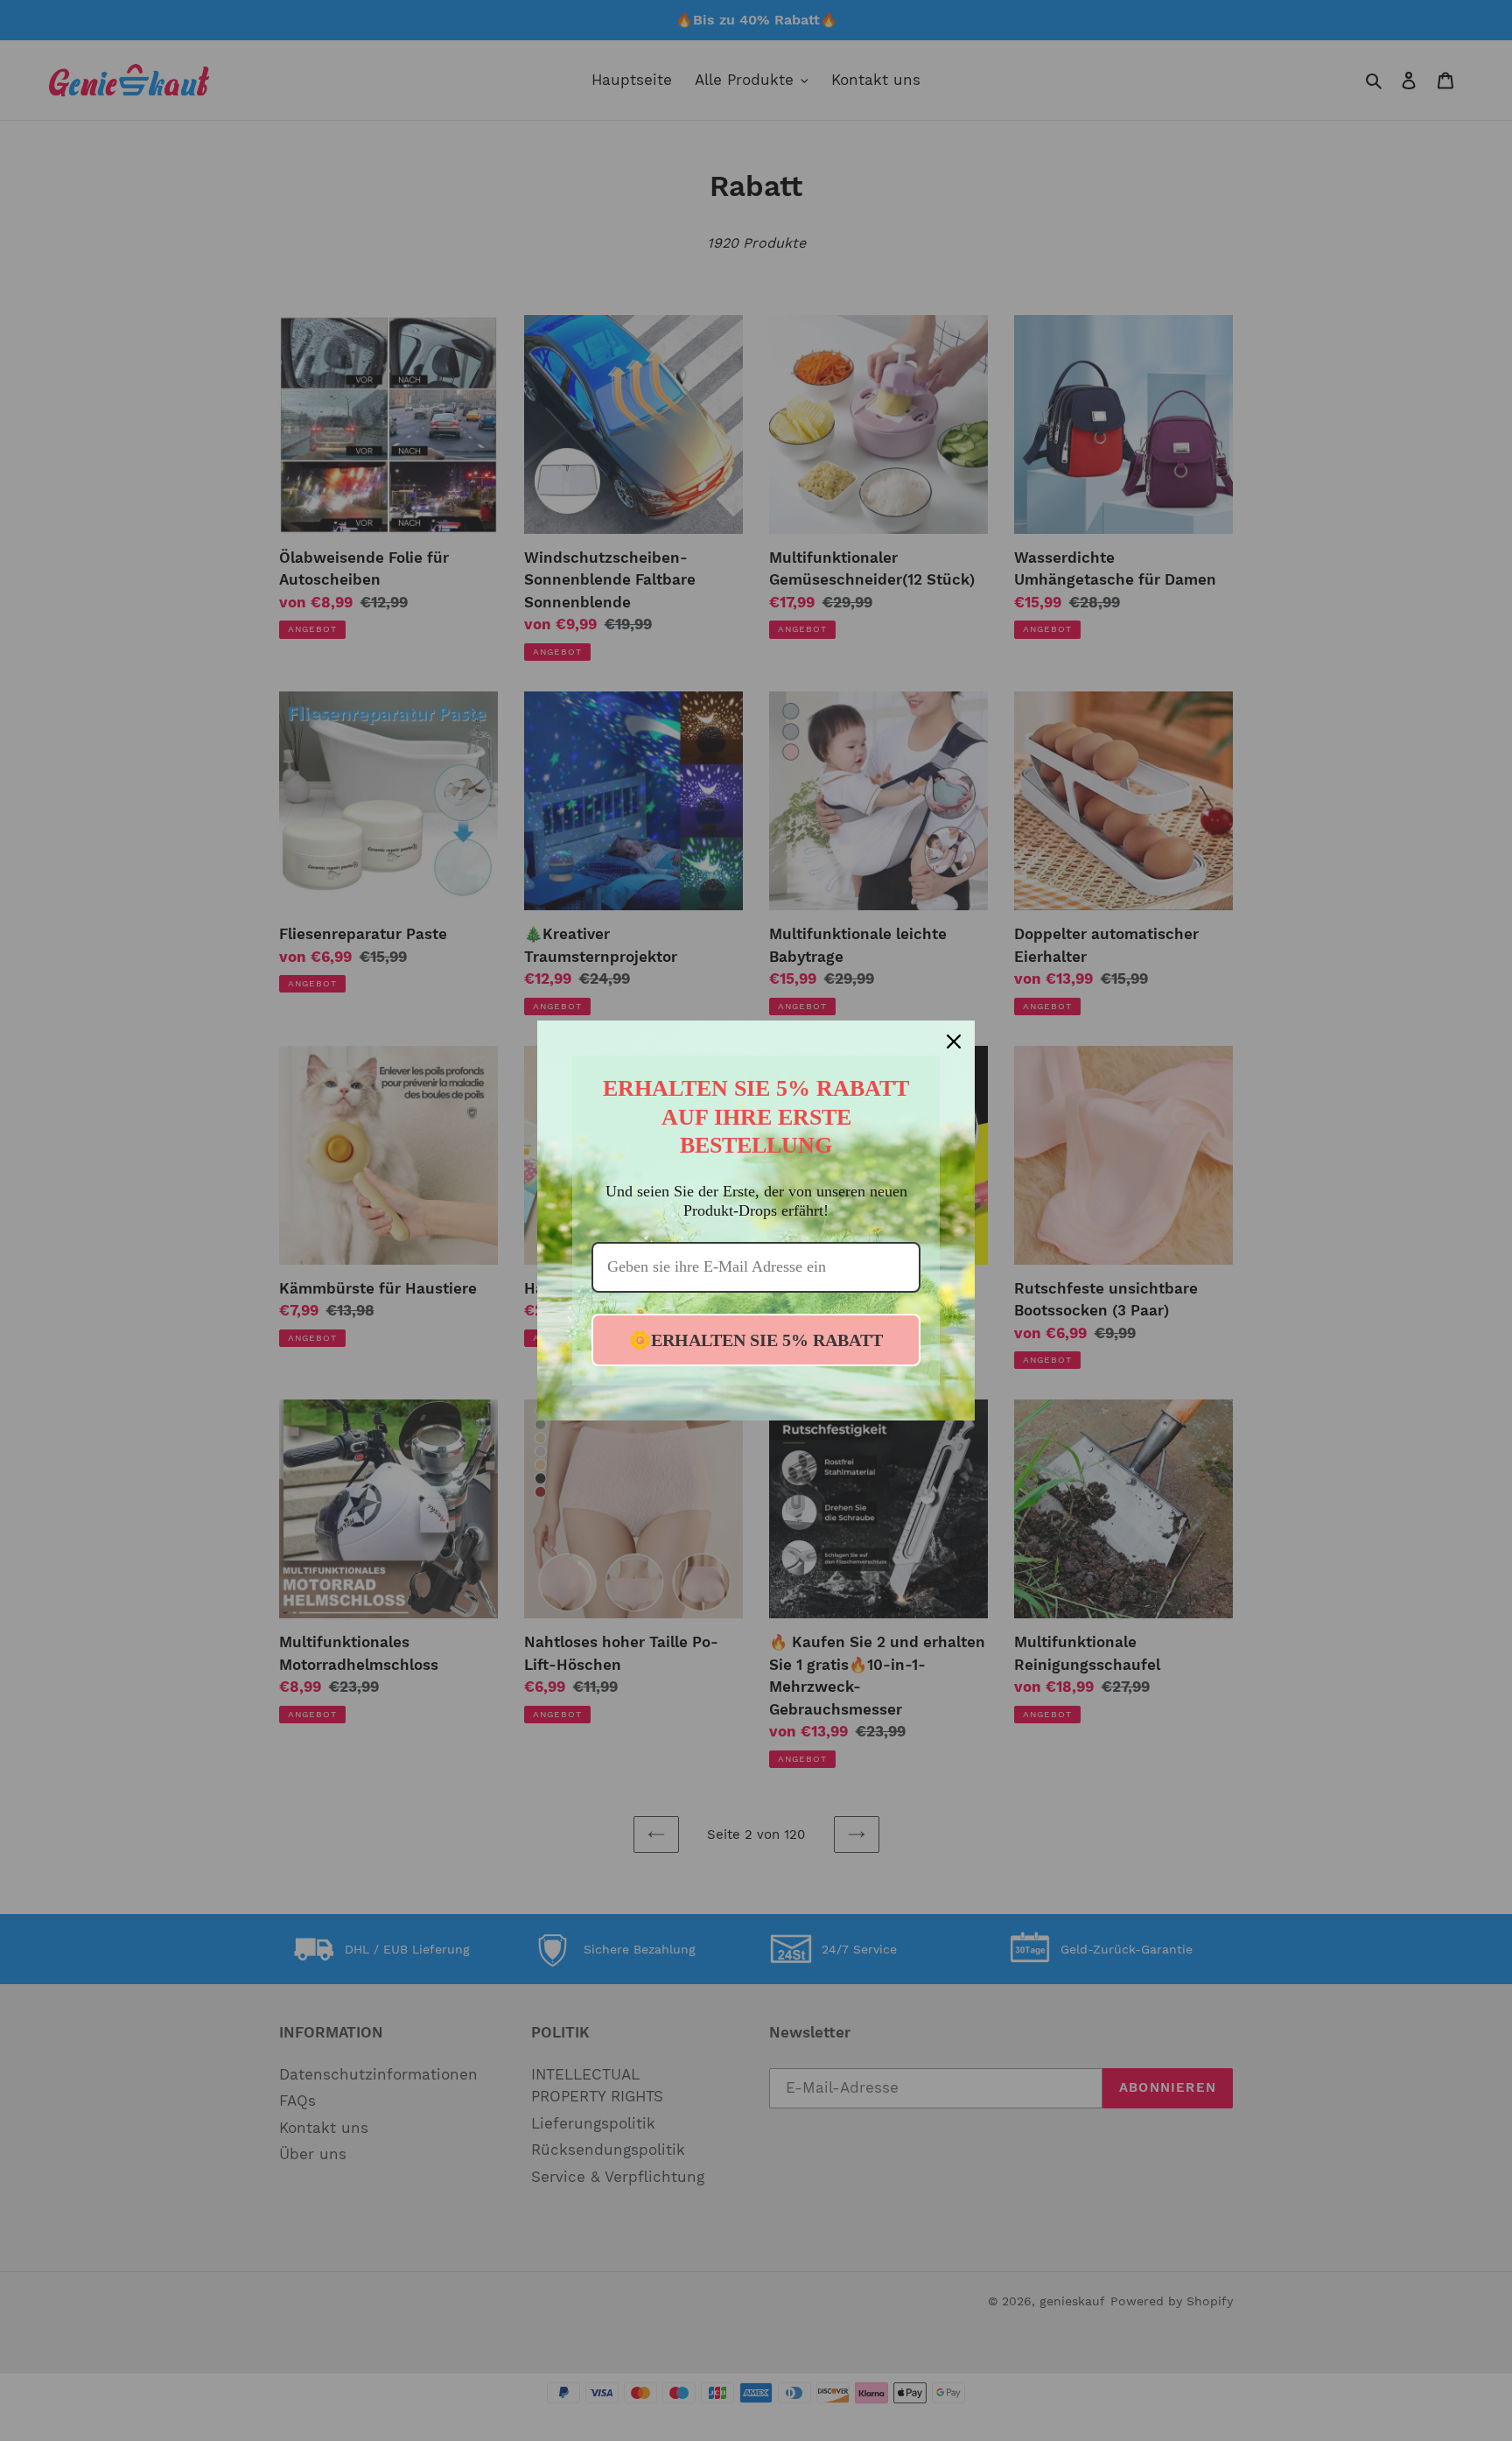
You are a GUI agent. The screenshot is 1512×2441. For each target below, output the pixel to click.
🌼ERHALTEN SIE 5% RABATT (756, 1340)
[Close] (954, 1042)
